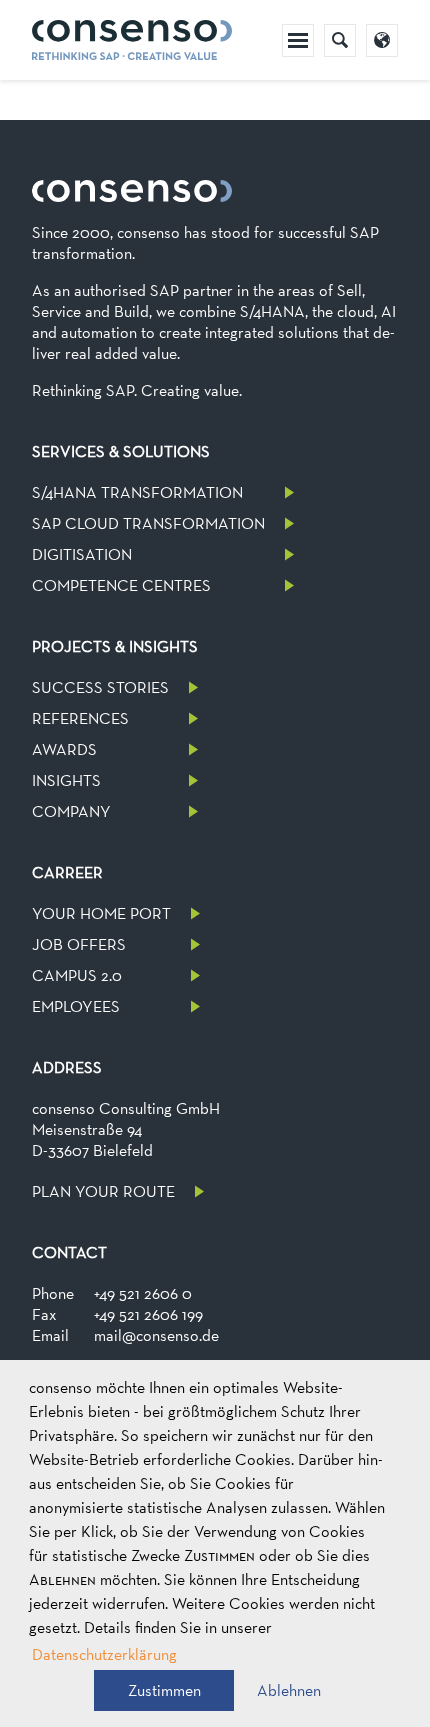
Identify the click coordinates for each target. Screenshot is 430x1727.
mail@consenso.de (156, 1335)
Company (71, 811)
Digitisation (82, 554)
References (80, 718)
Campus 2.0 (77, 975)
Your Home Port (101, 913)
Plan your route (103, 1191)
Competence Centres (121, 585)
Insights (66, 780)
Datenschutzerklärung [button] (104, 1654)
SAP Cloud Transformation (148, 523)
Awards (64, 749)
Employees (76, 1006)
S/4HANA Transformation (137, 492)
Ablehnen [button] (289, 1690)
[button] (164, 1690)
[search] (340, 40)
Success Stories (100, 687)
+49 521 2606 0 (143, 1293)
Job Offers (79, 944)
